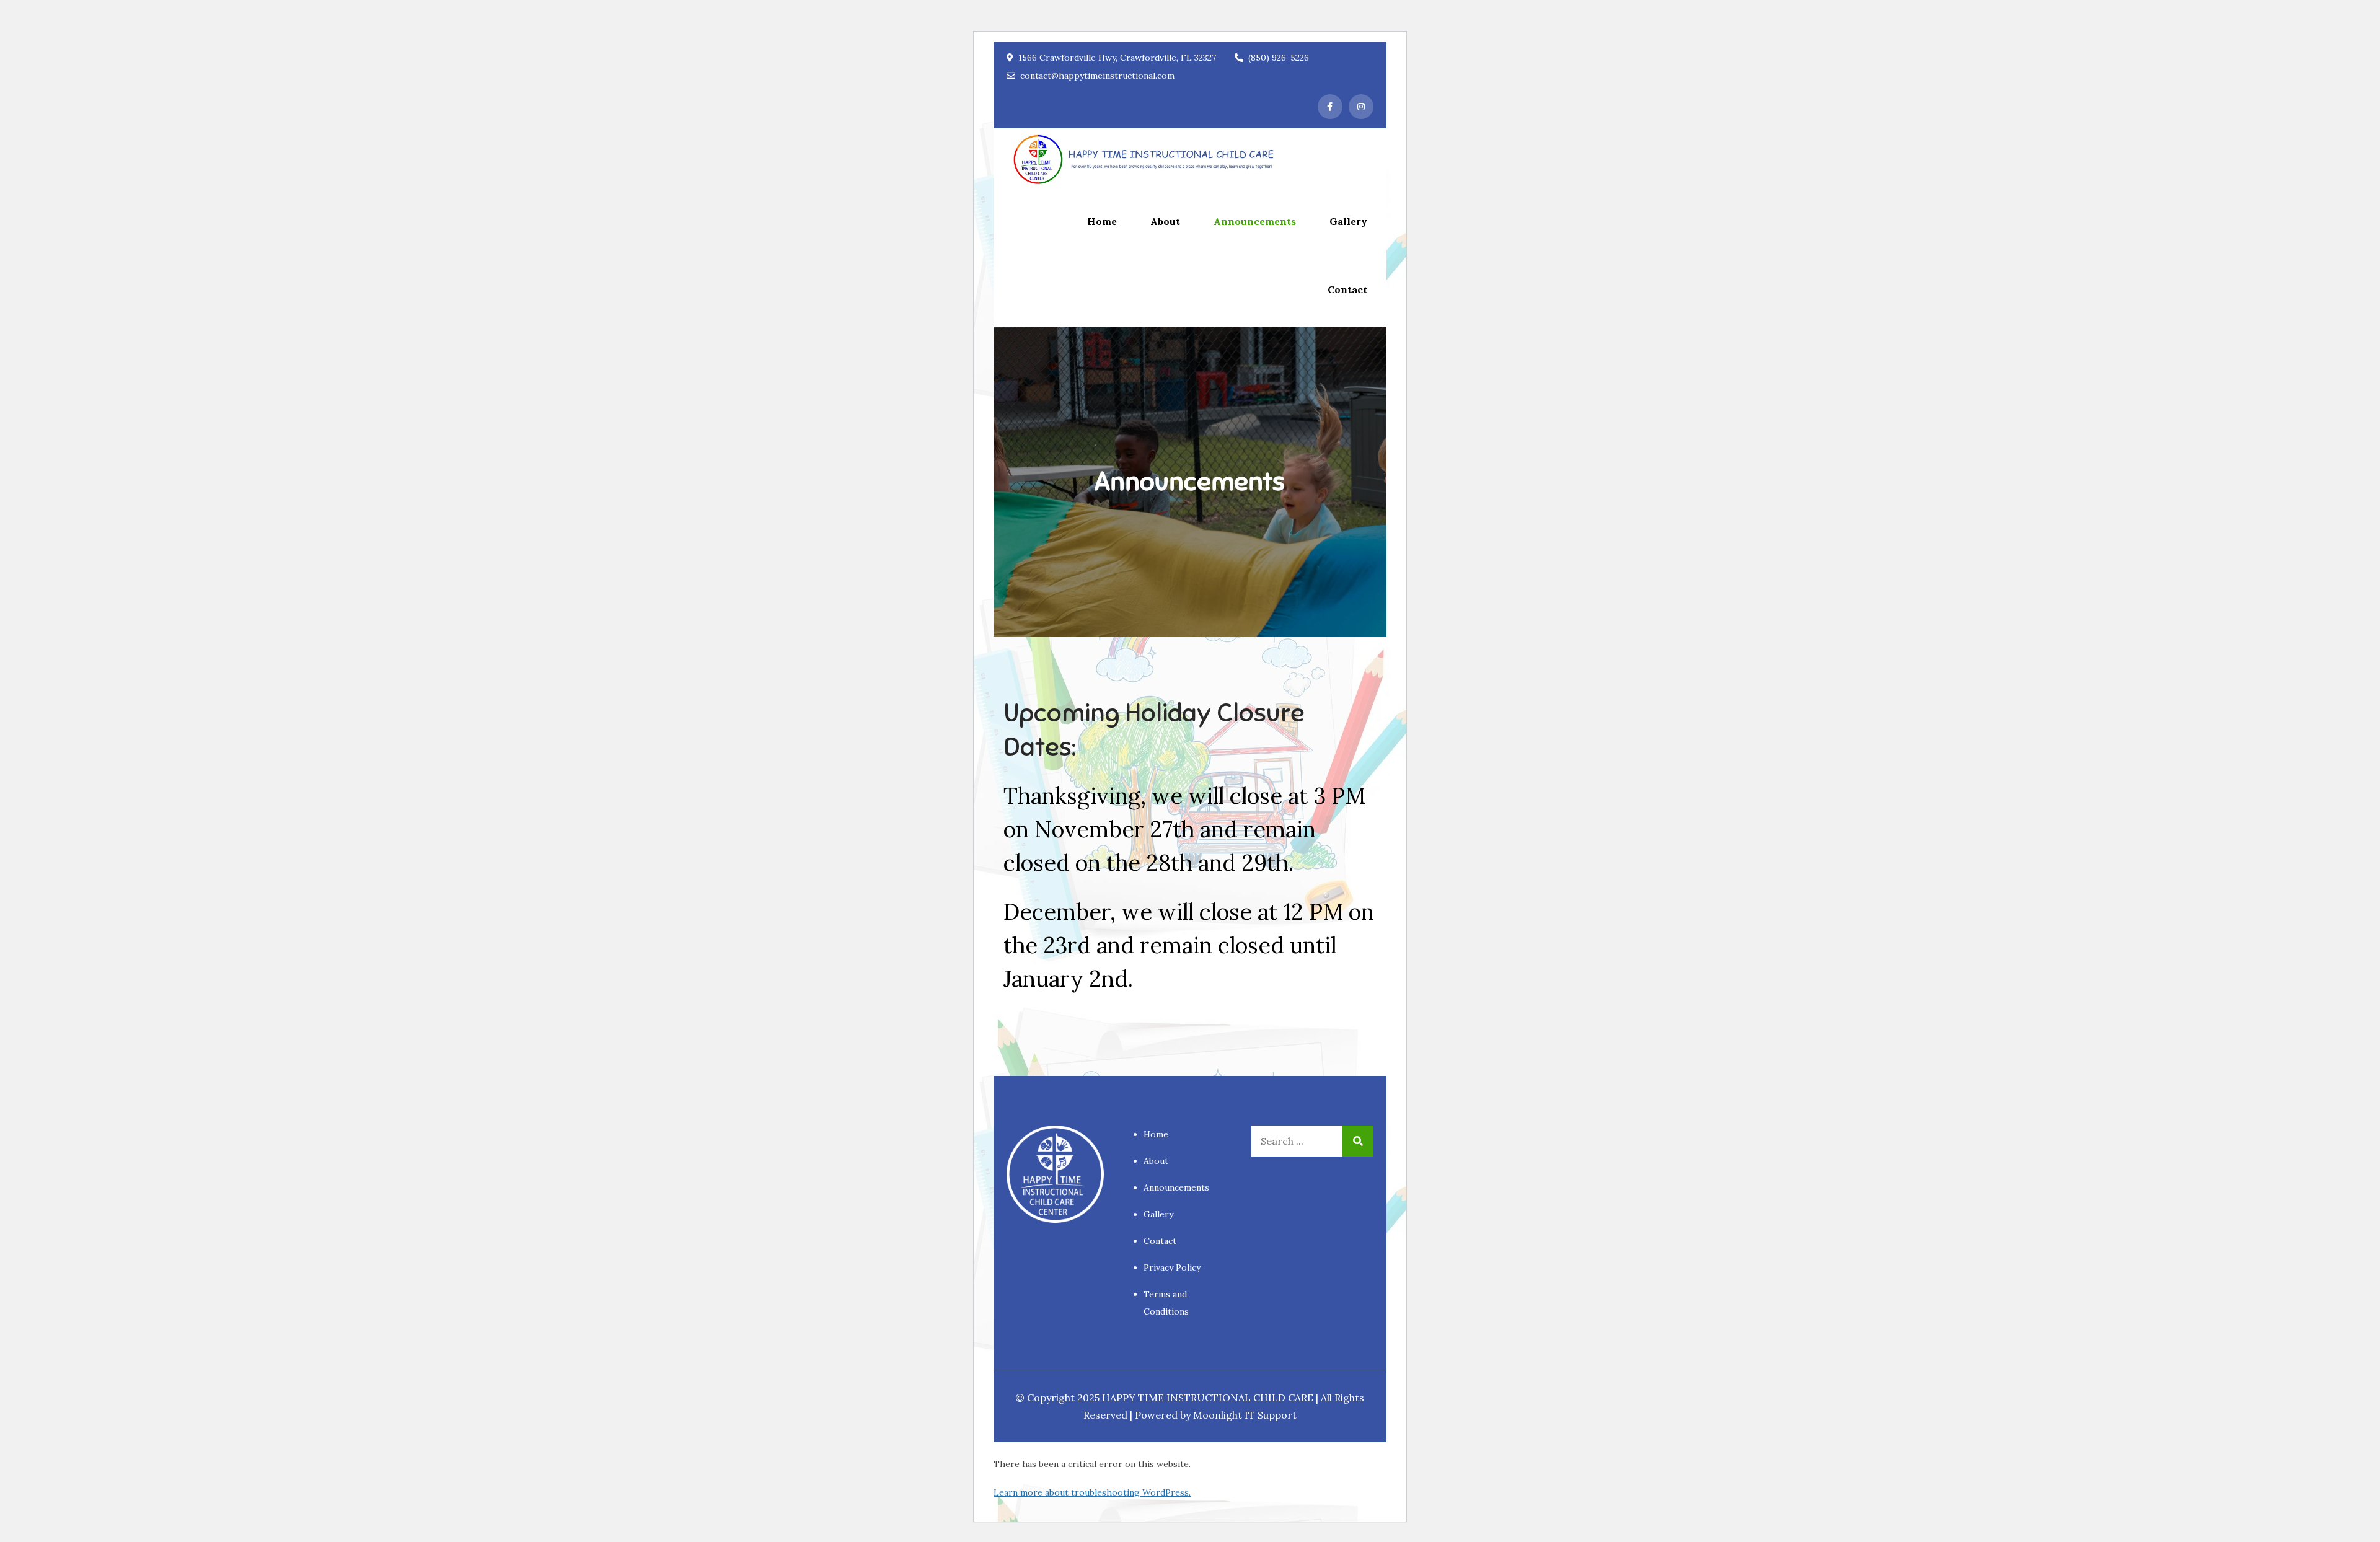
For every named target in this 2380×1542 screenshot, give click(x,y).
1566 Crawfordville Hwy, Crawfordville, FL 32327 (1117, 58)
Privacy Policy (1172, 1267)
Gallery (1348, 221)
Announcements (1255, 221)
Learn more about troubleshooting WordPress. (1092, 1492)
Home (1102, 221)
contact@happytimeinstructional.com (1097, 76)
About (1165, 221)
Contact (1347, 289)
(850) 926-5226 (1279, 58)
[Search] (1358, 1141)
